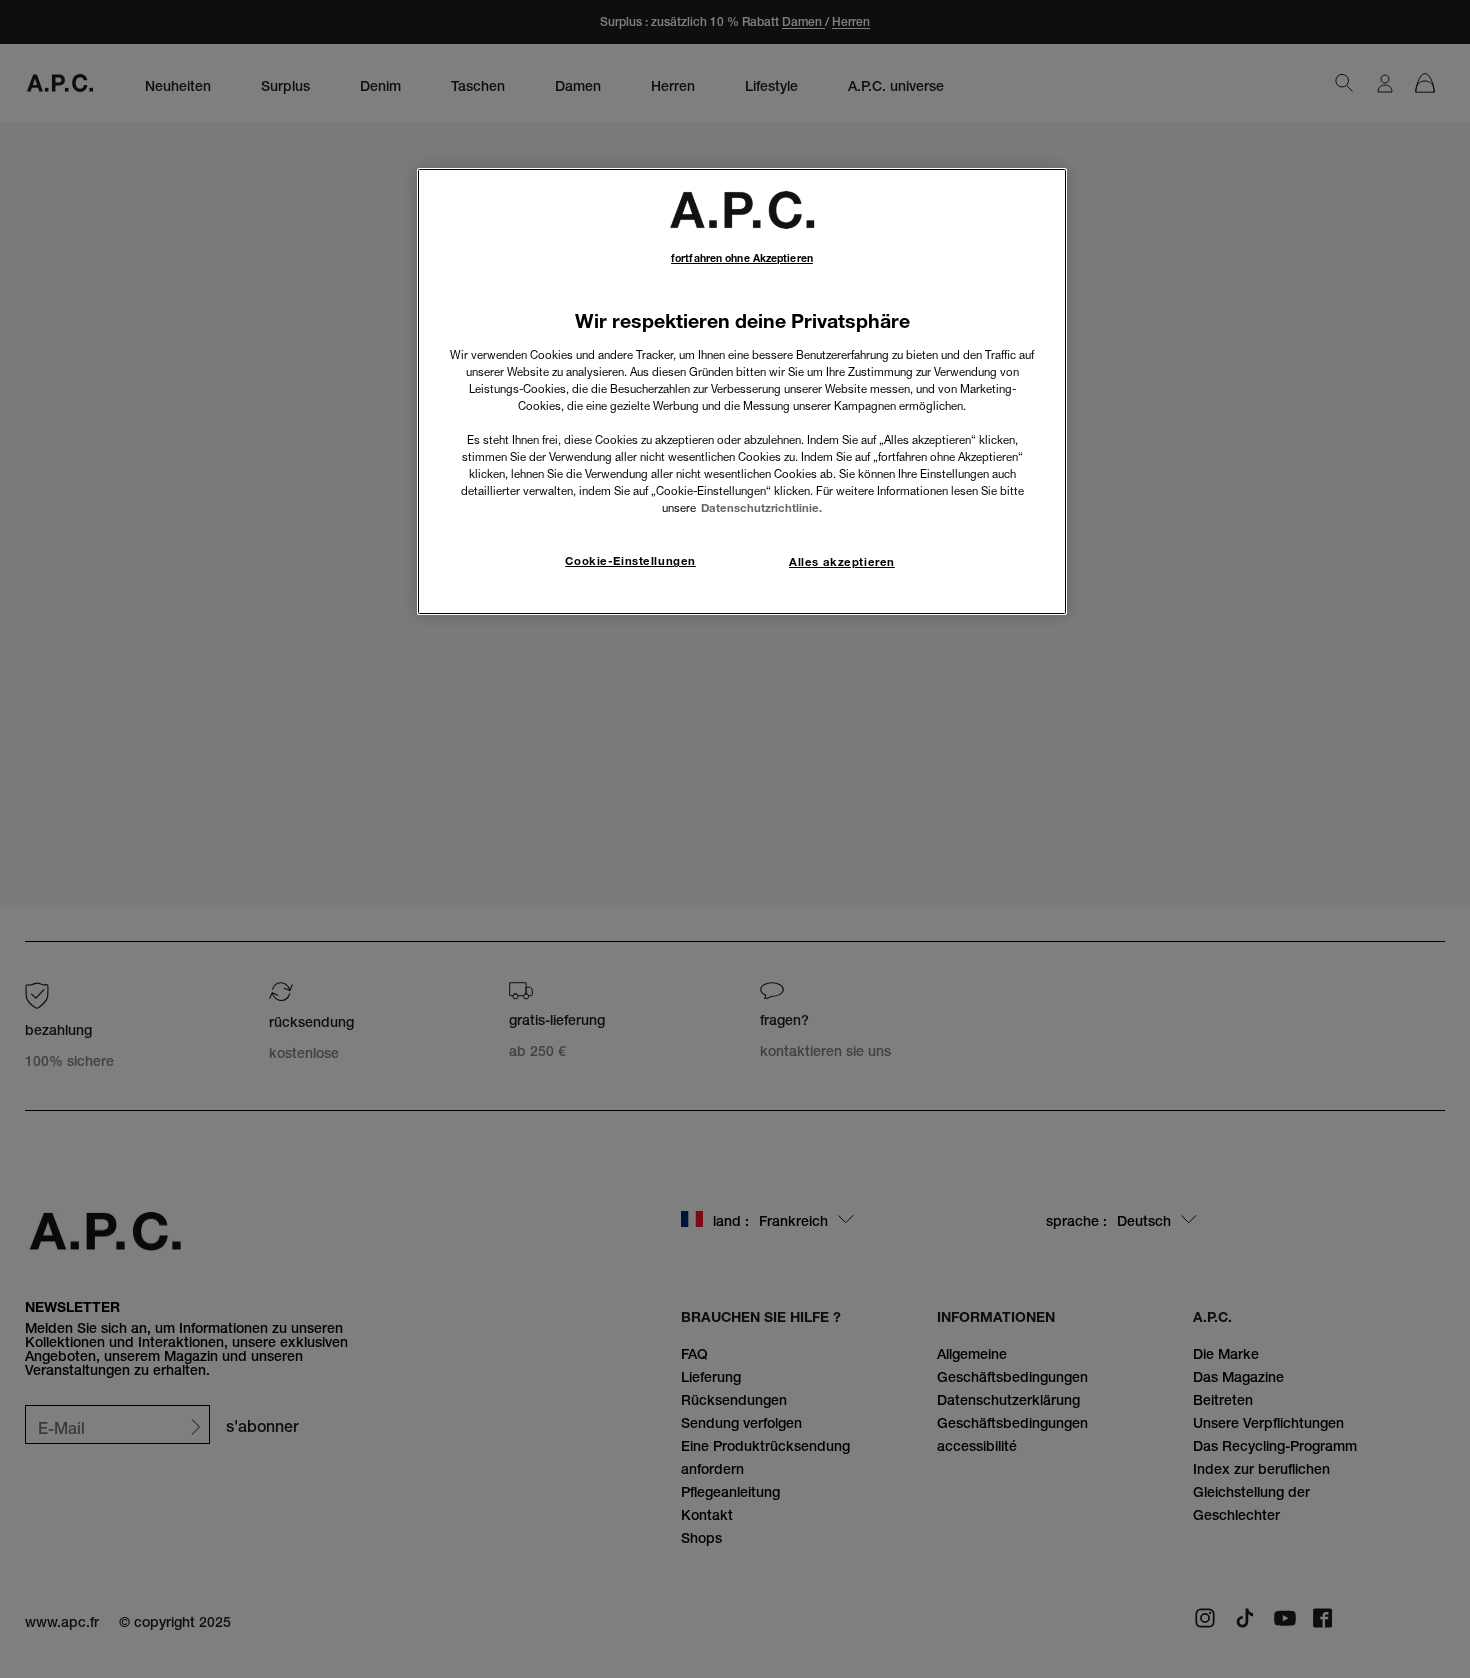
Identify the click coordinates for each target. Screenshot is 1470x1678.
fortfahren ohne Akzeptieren (742, 258)
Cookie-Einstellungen (630, 561)
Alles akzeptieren (842, 562)
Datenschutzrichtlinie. (761, 508)
